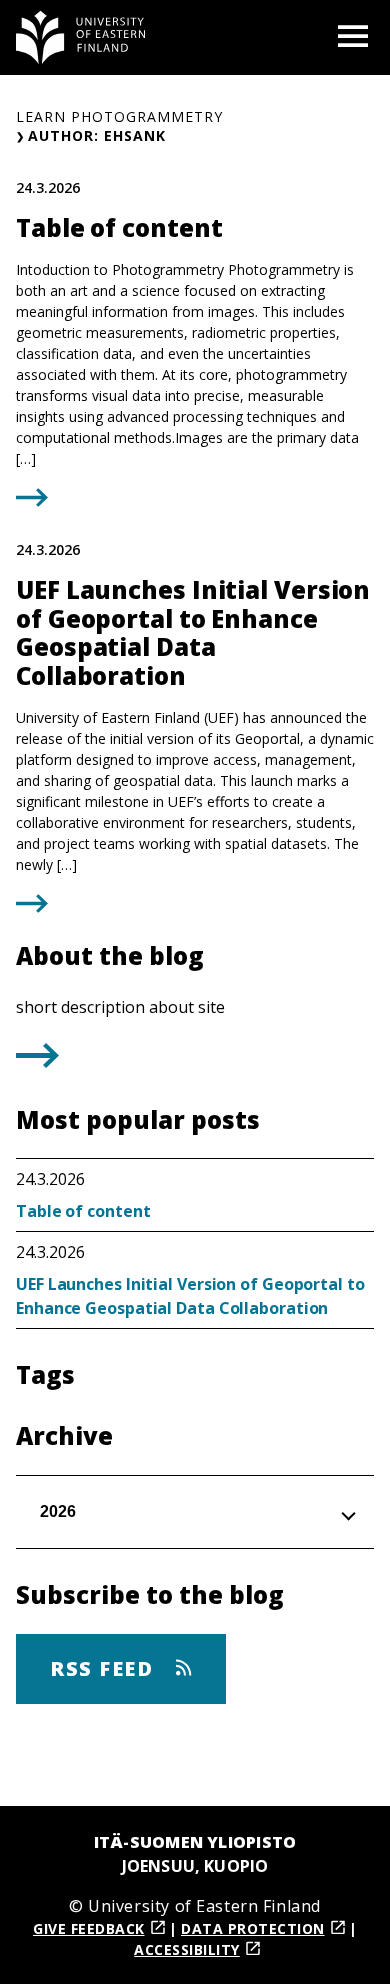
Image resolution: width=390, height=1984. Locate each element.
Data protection (253, 1928)
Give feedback (89, 1928)
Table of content (83, 1211)
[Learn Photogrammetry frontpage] (81, 37)
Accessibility (187, 1949)
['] (37, 1062)
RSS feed (105, 1668)
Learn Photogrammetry (119, 116)
